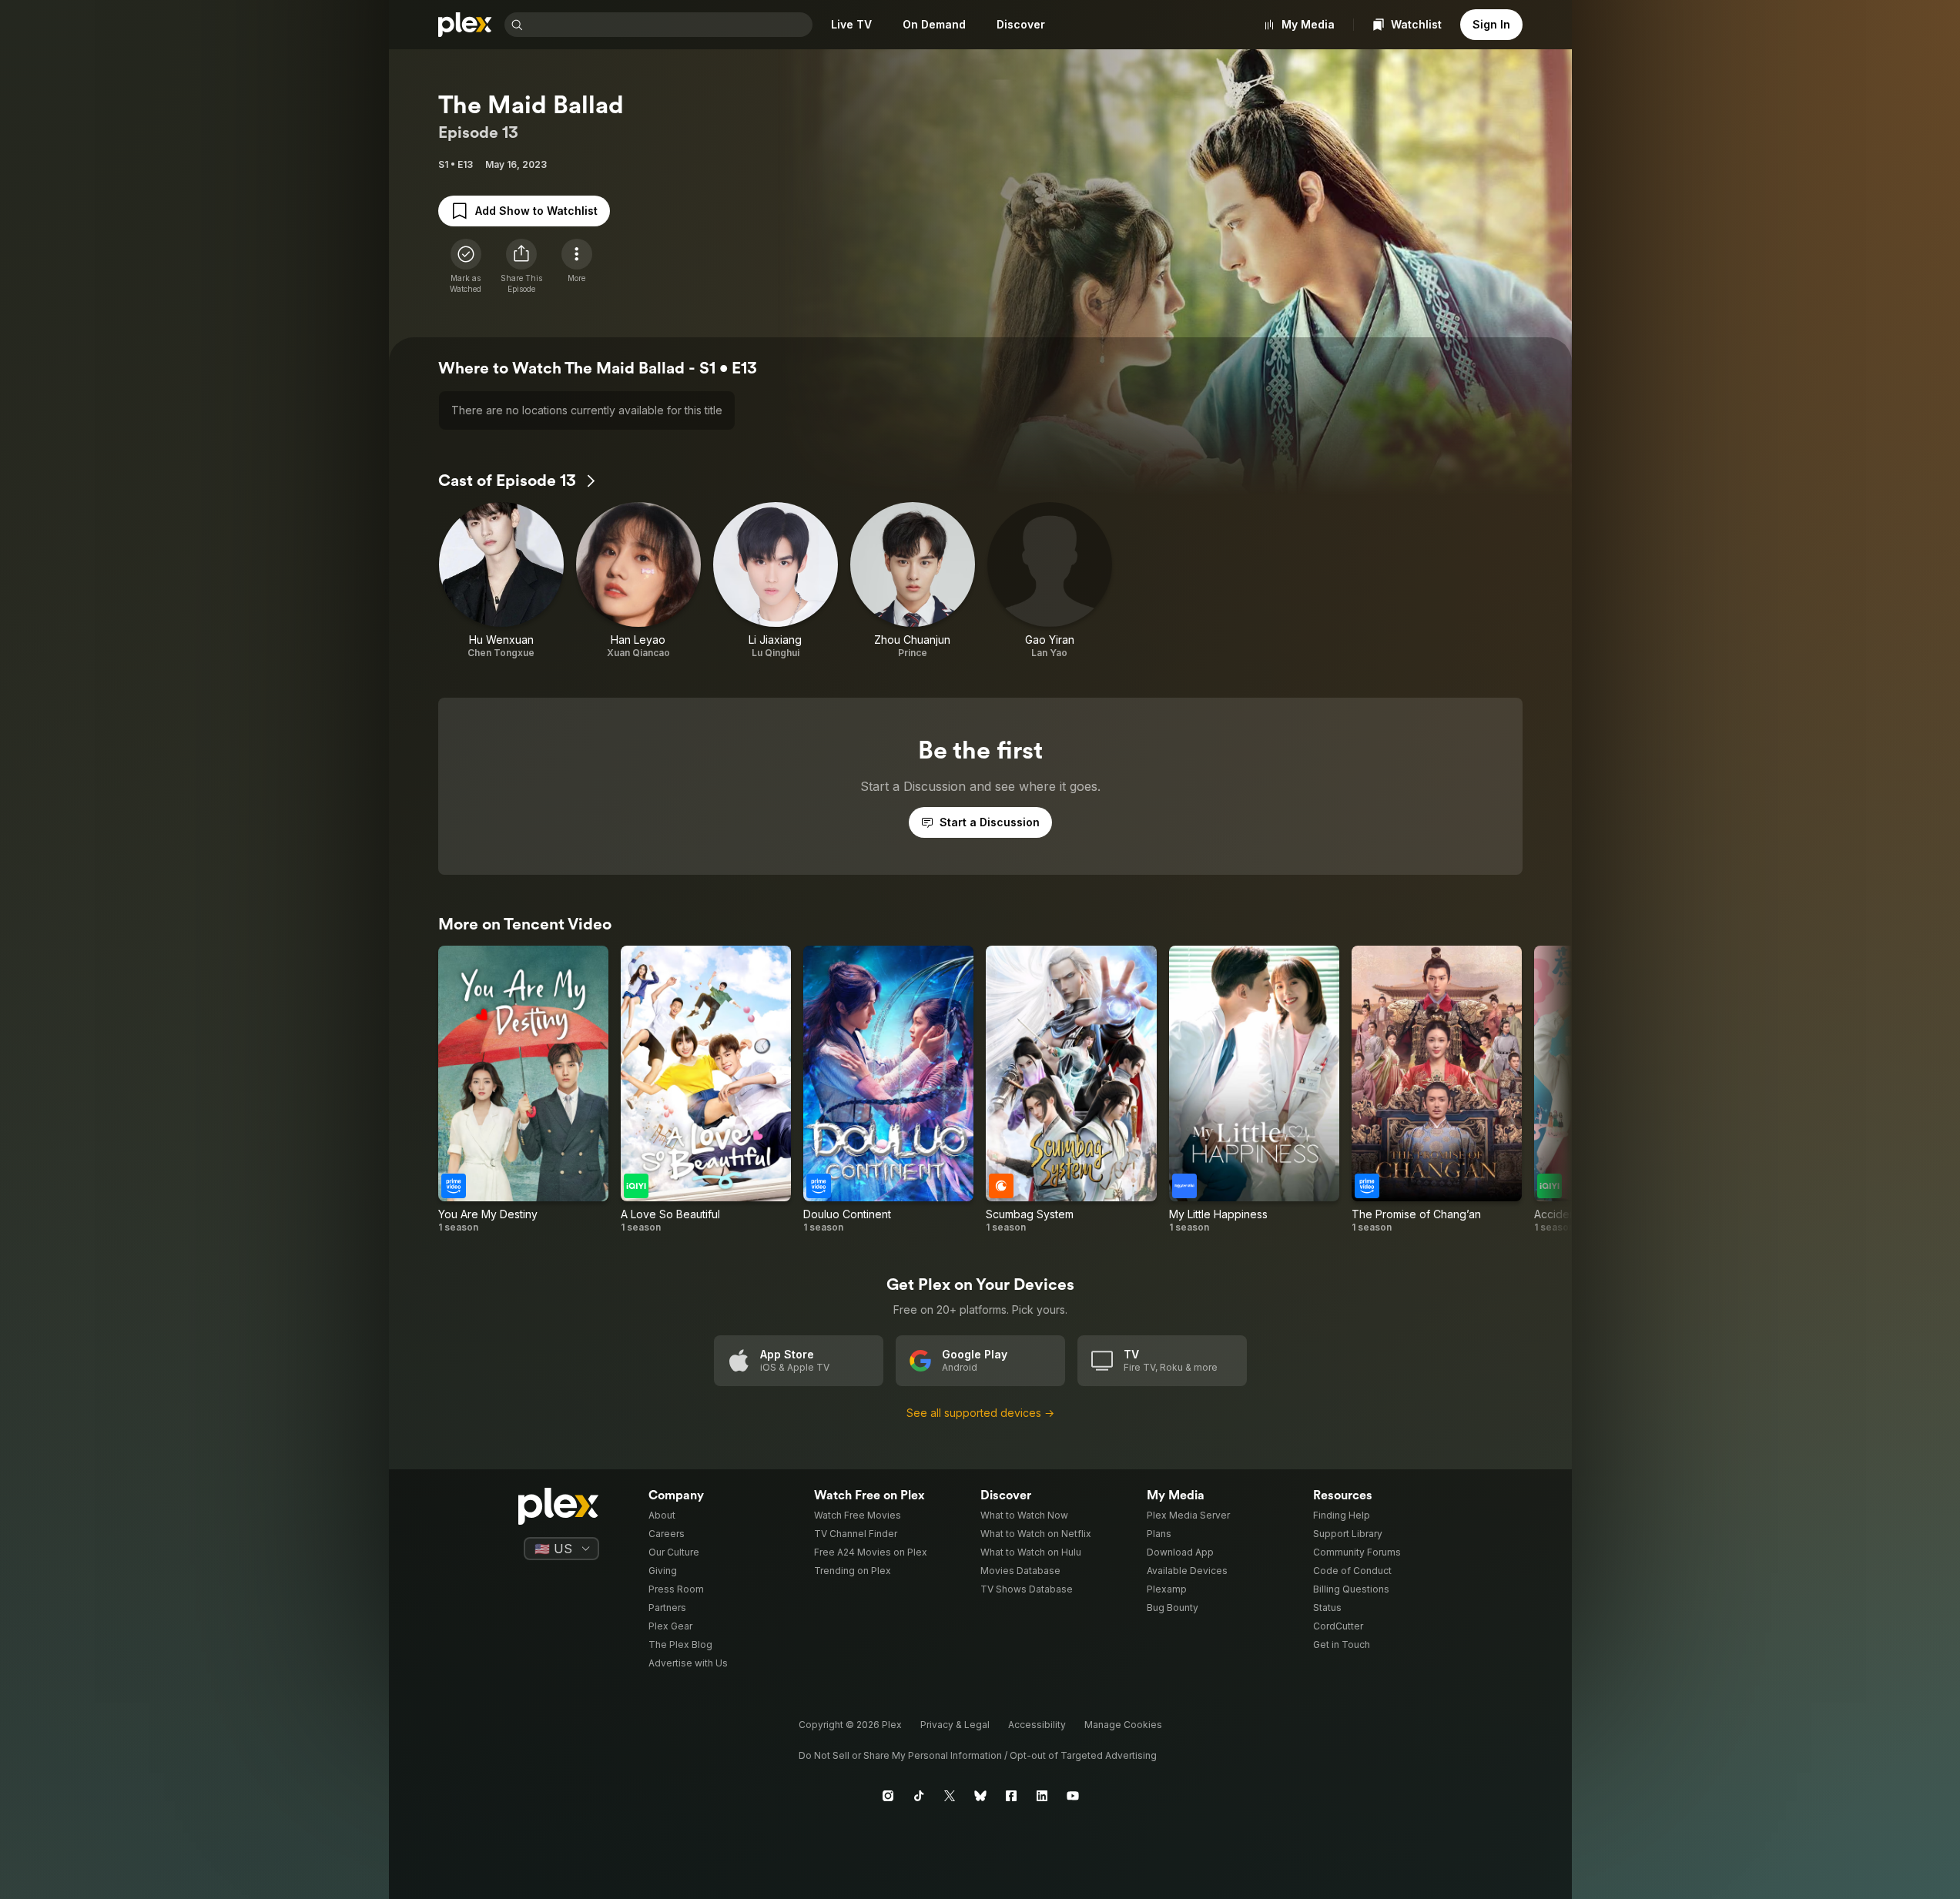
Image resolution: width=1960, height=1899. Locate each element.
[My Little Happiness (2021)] (1254, 1090)
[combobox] (669, 25)
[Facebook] (1011, 1796)
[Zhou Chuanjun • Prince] (913, 581)
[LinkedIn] (1042, 1796)
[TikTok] (919, 1796)
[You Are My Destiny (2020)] (523, 1090)
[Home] (465, 25)
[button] (521, 266)
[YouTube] (1073, 1796)
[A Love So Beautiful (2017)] (706, 1090)
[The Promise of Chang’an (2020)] (1437, 1090)
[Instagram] (888, 1796)
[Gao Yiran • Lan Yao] (1050, 581)
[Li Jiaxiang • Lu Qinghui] (776, 581)
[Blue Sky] (980, 1796)
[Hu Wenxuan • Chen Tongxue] (501, 581)
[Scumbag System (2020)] (1071, 1090)
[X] (950, 1796)
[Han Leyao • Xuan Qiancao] (638, 581)
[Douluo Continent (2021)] (888, 1090)
